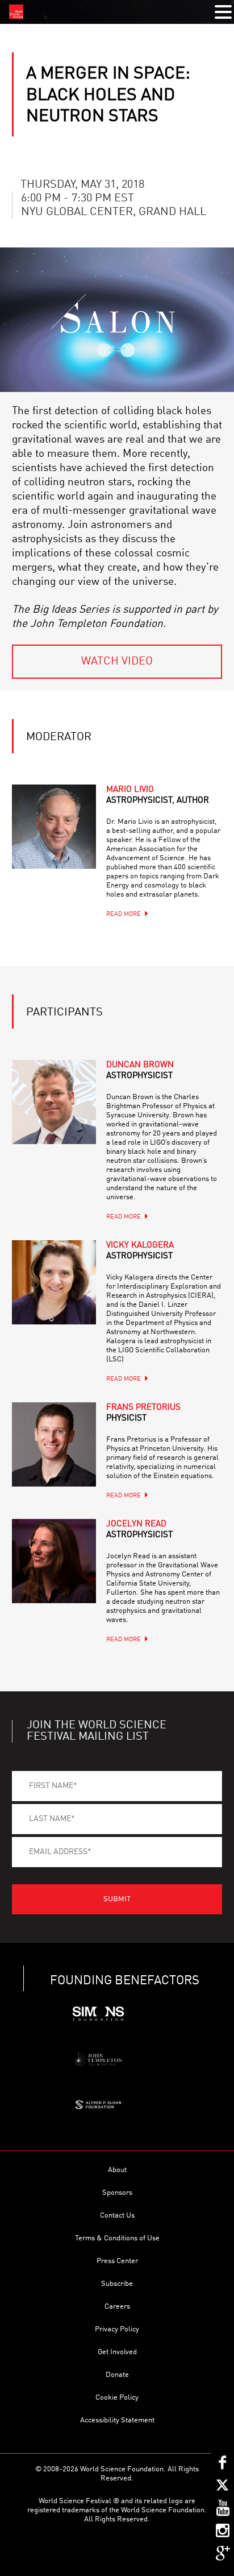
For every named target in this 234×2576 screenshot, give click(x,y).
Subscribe (117, 2284)
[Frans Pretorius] (54, 1444)
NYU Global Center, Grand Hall (114, 212)
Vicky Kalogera (140, 1251)
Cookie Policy (117, 2398)
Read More (124, 915)
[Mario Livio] (54, 827)
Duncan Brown (140, 1071)
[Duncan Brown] (54, 1102)
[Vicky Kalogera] (54, 1282)
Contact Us (117, 2216)
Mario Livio (158, 795)
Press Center (117, 2261)
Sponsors (117, 2193)
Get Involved (117, 2352)
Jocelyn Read (139, 1530)
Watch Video (117, 662)
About (117, 2170)
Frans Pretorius (143, 1413)
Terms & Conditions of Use (117, 2238)
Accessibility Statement (117, 2420)
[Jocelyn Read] (54, 1561)
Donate (117, 2375)
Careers (117, 2307)
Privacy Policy (117, 2329)
